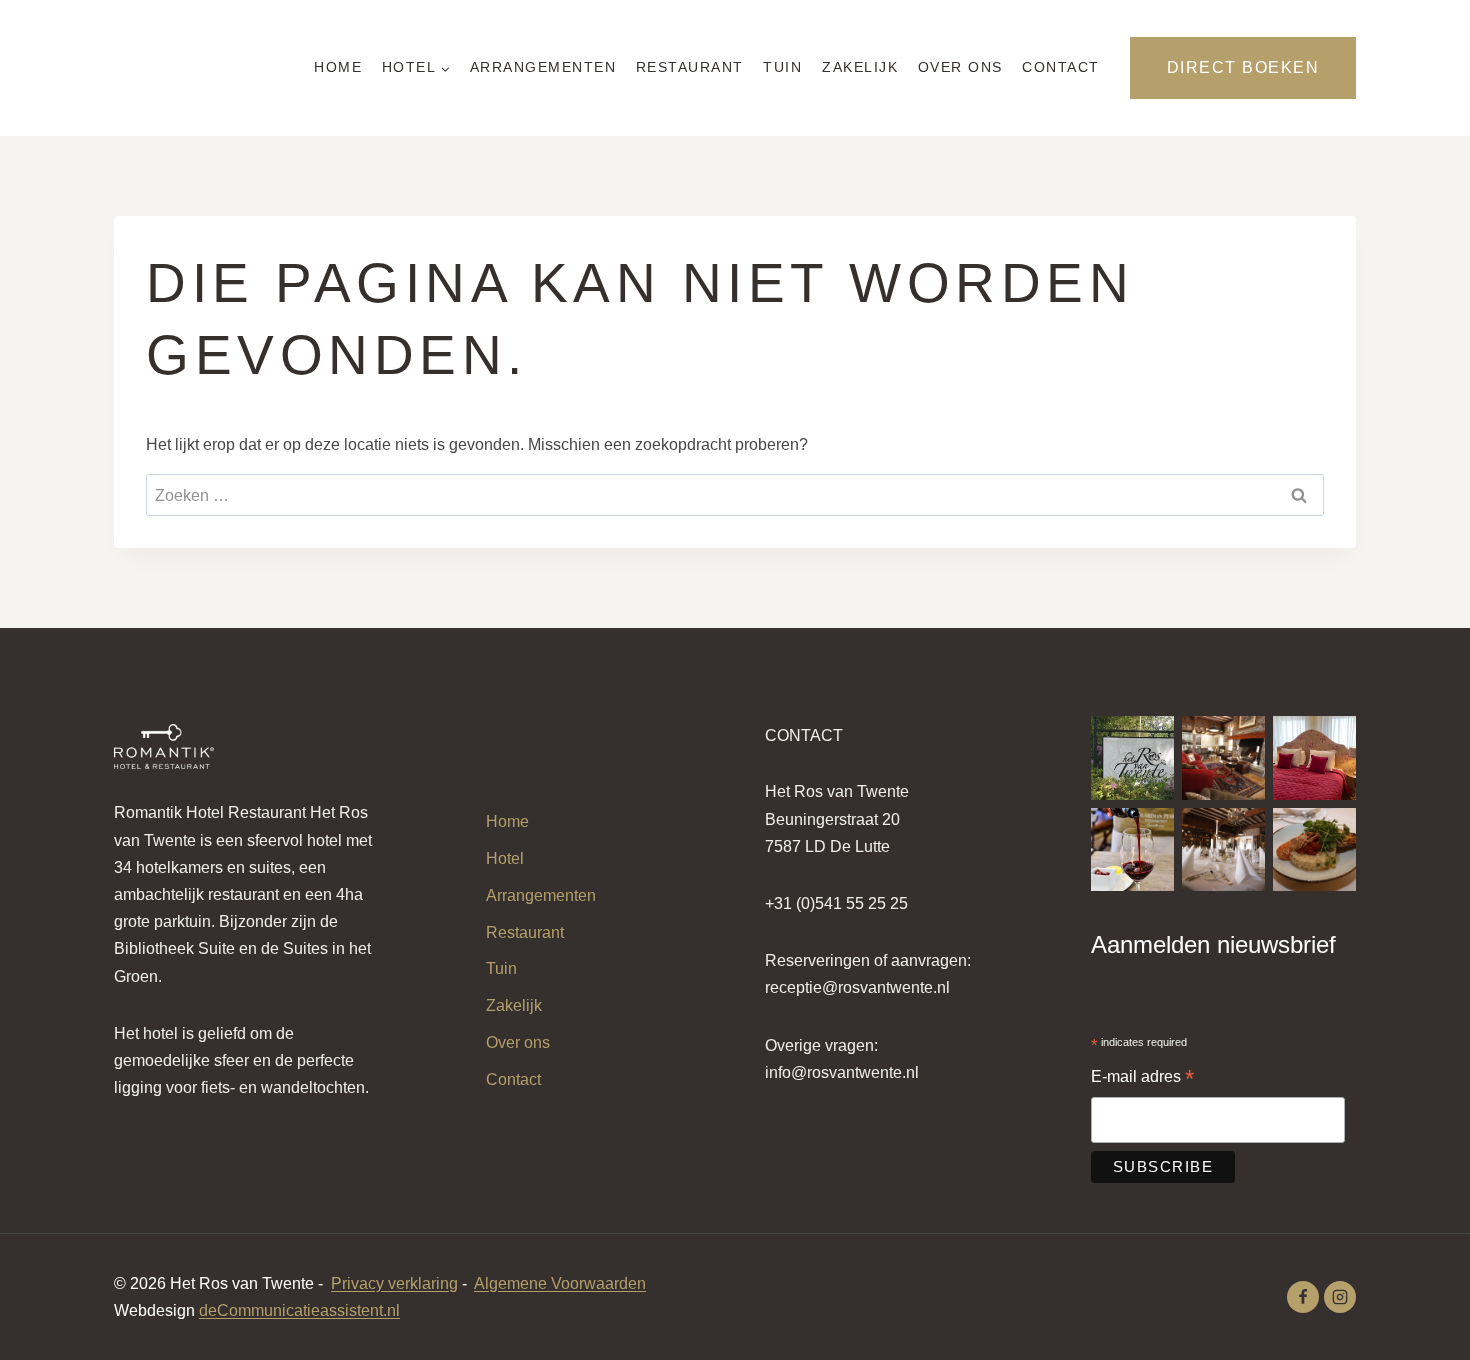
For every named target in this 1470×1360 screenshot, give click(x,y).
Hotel (505, 858)
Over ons (960, 67)
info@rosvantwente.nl (842, 1072)
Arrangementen (543, 67)
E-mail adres (1142, 1078)
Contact (1061, 67)
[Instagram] (1340, 1297)
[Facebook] (1303, 1297)
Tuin (782, 67)
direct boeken (1243, 67)
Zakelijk (860, 67)
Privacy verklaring (394, 1283)
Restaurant (690, 67)
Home (338, 67)
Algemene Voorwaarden (560, 1283)
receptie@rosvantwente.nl (857, 987)
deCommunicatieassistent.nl (299, 1310)
